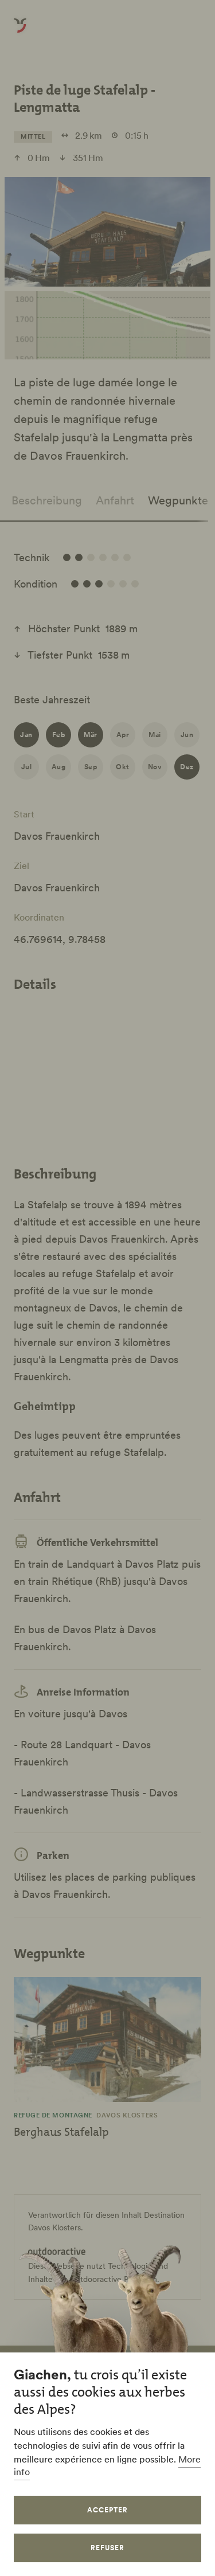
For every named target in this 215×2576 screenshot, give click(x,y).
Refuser (107, 2548)
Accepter (107, 2510)
